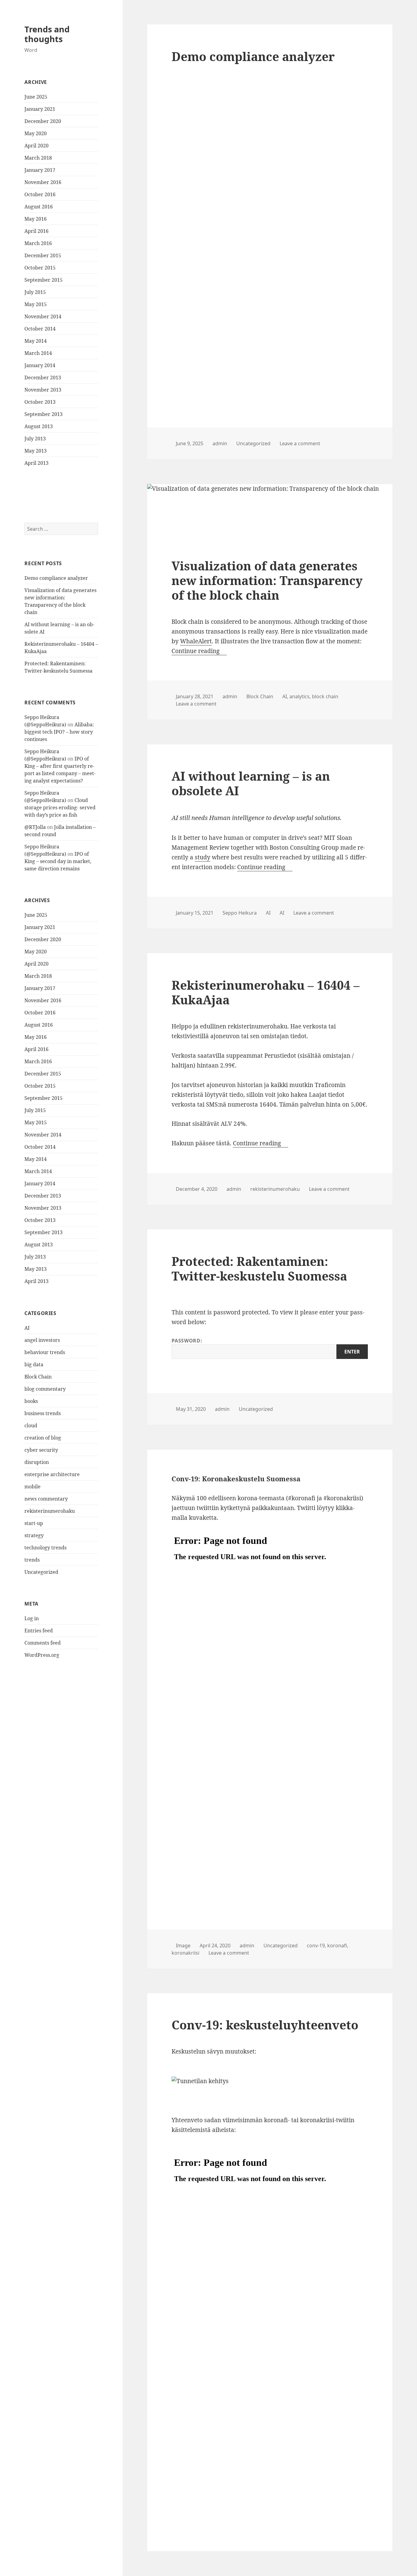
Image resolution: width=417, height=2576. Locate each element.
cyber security (41, 1450)
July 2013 (35, 439)
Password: (187, 1341)
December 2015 (43, 255)
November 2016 (43, 182)
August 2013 (39, 426)
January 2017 (40, 170)
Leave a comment (300, 443)
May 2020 (36, 133)
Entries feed (39, 1631)
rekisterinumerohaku (50, 1511)
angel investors (42, 1340)
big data (34, 1364)
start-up (34, 1523)
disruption (37, 1462)
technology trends (45, 1548)
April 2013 (36, 463)
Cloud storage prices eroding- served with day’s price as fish (60, 807)
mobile (33, 1487)
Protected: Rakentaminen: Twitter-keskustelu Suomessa (259, 1268)
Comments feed (43, 1643)
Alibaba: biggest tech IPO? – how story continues (59, 732)
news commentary (46, 1499)
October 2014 (40, 329)
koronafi (337, 1946)
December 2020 (43, 121)
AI (27, 1328)
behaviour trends (45, 1352)
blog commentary (45, 1389)
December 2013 (43, 378)
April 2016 (36, 231)
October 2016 (40, 194)
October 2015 (40, 268)
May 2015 (36, 304)
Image (183, 1946)
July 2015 (35, 292)
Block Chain (38, 1377)
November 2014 (43, 316)
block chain (325, 696)
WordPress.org (42, 1655)
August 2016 (39, 207)
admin (220, 443)
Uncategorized (41, 1572)
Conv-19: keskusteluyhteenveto (265, 2025)
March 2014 (38, 353)
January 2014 (40, 365)
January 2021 (40, 109)
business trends (43, 1413)
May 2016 (36, 219)
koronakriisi (185, 1953)
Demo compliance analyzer (56, 578)
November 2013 (43, 390)
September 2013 (44, 414)
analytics (299, 696)
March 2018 (38, 158)
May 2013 (36, 451)
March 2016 (38, 243)
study (203, 857)
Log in (32, 1618)
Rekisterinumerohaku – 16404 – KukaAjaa (266, 992)
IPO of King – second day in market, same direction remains (58, 861)
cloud (31, 1425)
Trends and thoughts (47, 34)
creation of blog (43, 1438)
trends (32, 1560)
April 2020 (36, 146)
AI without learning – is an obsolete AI (251, 783)
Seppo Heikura (240, 913)
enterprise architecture (52, 1474)
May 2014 (36, 341)
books (31, 1401)
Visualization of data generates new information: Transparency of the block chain (267, 580)
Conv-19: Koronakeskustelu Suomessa (236, 1479)
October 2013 (40, 402)
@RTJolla (35, 827)
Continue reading (199, 651)
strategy (34, 1535)
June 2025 (36, 97)
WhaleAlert (196, 641)
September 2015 (44, 280)
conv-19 (316, 1946)
